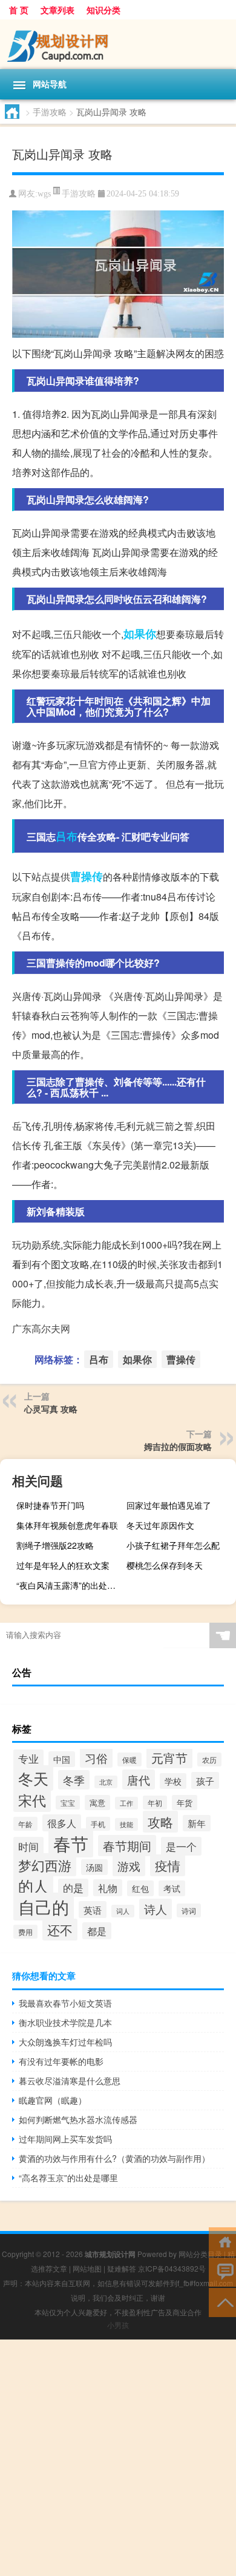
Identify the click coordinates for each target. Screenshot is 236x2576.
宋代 (32, 1800)
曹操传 (87, 876)
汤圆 (94, 1867)
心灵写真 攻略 (51, 1409)
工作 (126, 1803)
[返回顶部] (222, 2302)
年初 (155, 1803)
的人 (33, 1885)
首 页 (19, 10)
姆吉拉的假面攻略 (178, 1446)
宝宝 (68, 1803)
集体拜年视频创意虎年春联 (67, 1525)
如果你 (140, 634)
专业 (28, 1759)
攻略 (160, 1822)
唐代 (139, 1779)
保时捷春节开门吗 (50, 1505)
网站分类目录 (200, 2254)
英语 (93, 1910)
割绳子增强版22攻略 (55, 1545)
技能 (126, 1824)
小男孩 (118, 2325)
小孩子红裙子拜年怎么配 (173, 1545)
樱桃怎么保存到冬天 (165, 1565)
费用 (25, 1932)
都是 (97, 1931)
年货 (185, 1803)
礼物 (108, 1888)
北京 (106, 1782)
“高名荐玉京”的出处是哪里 (68, 2178)
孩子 (205, 1780)
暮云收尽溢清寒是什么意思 (70, 2081)
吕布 (67, 836)
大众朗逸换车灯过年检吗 (65, 2042)
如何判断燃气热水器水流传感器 (78, 2119)
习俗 (96, 1758)
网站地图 (87, 2268)
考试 (172, 1888)
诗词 (189, 1910)
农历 (209, 1759)
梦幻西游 (45, 1865)
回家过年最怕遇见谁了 (169, 1505)
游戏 (129, 1866)
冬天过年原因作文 (160, 1525)
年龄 (25, 1824)
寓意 (97, 1803)
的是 (73, 1888)
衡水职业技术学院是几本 (65, 2022)
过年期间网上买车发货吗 (65, 2139)
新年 (197, 1823)
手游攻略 (50, 112)
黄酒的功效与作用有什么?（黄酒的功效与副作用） (114, 2158)
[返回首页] (222, 2241)
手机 (98, 1824)
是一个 (181, 1846)
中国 (62, 1759)
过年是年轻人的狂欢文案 (63, 1565)
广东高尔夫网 (41, 1328)
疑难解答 (122, 2268)
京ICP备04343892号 (172, 2268)
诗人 (156, 1909)
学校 (173, 1781)
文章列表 (57, 10)
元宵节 (169, 1758)
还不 (60, 1930)
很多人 (62, 1823)
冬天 (33, 1778)
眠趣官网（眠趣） (53, 2100)
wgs (44, 194)
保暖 (129, 1759)
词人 (123, 1911)
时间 (28, 1846)
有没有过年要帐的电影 (61, 2061)
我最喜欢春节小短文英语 (65, 2003)
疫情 (168, 1865)
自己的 (44, 1907)
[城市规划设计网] (118, 44)
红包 (140, 1888)
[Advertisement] (118, 2458)
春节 (71, 1843)
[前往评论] (222, 2271)
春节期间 (127, 1846)
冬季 (74, 1780)
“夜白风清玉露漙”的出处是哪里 (70, 1585)
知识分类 (103, 10)
